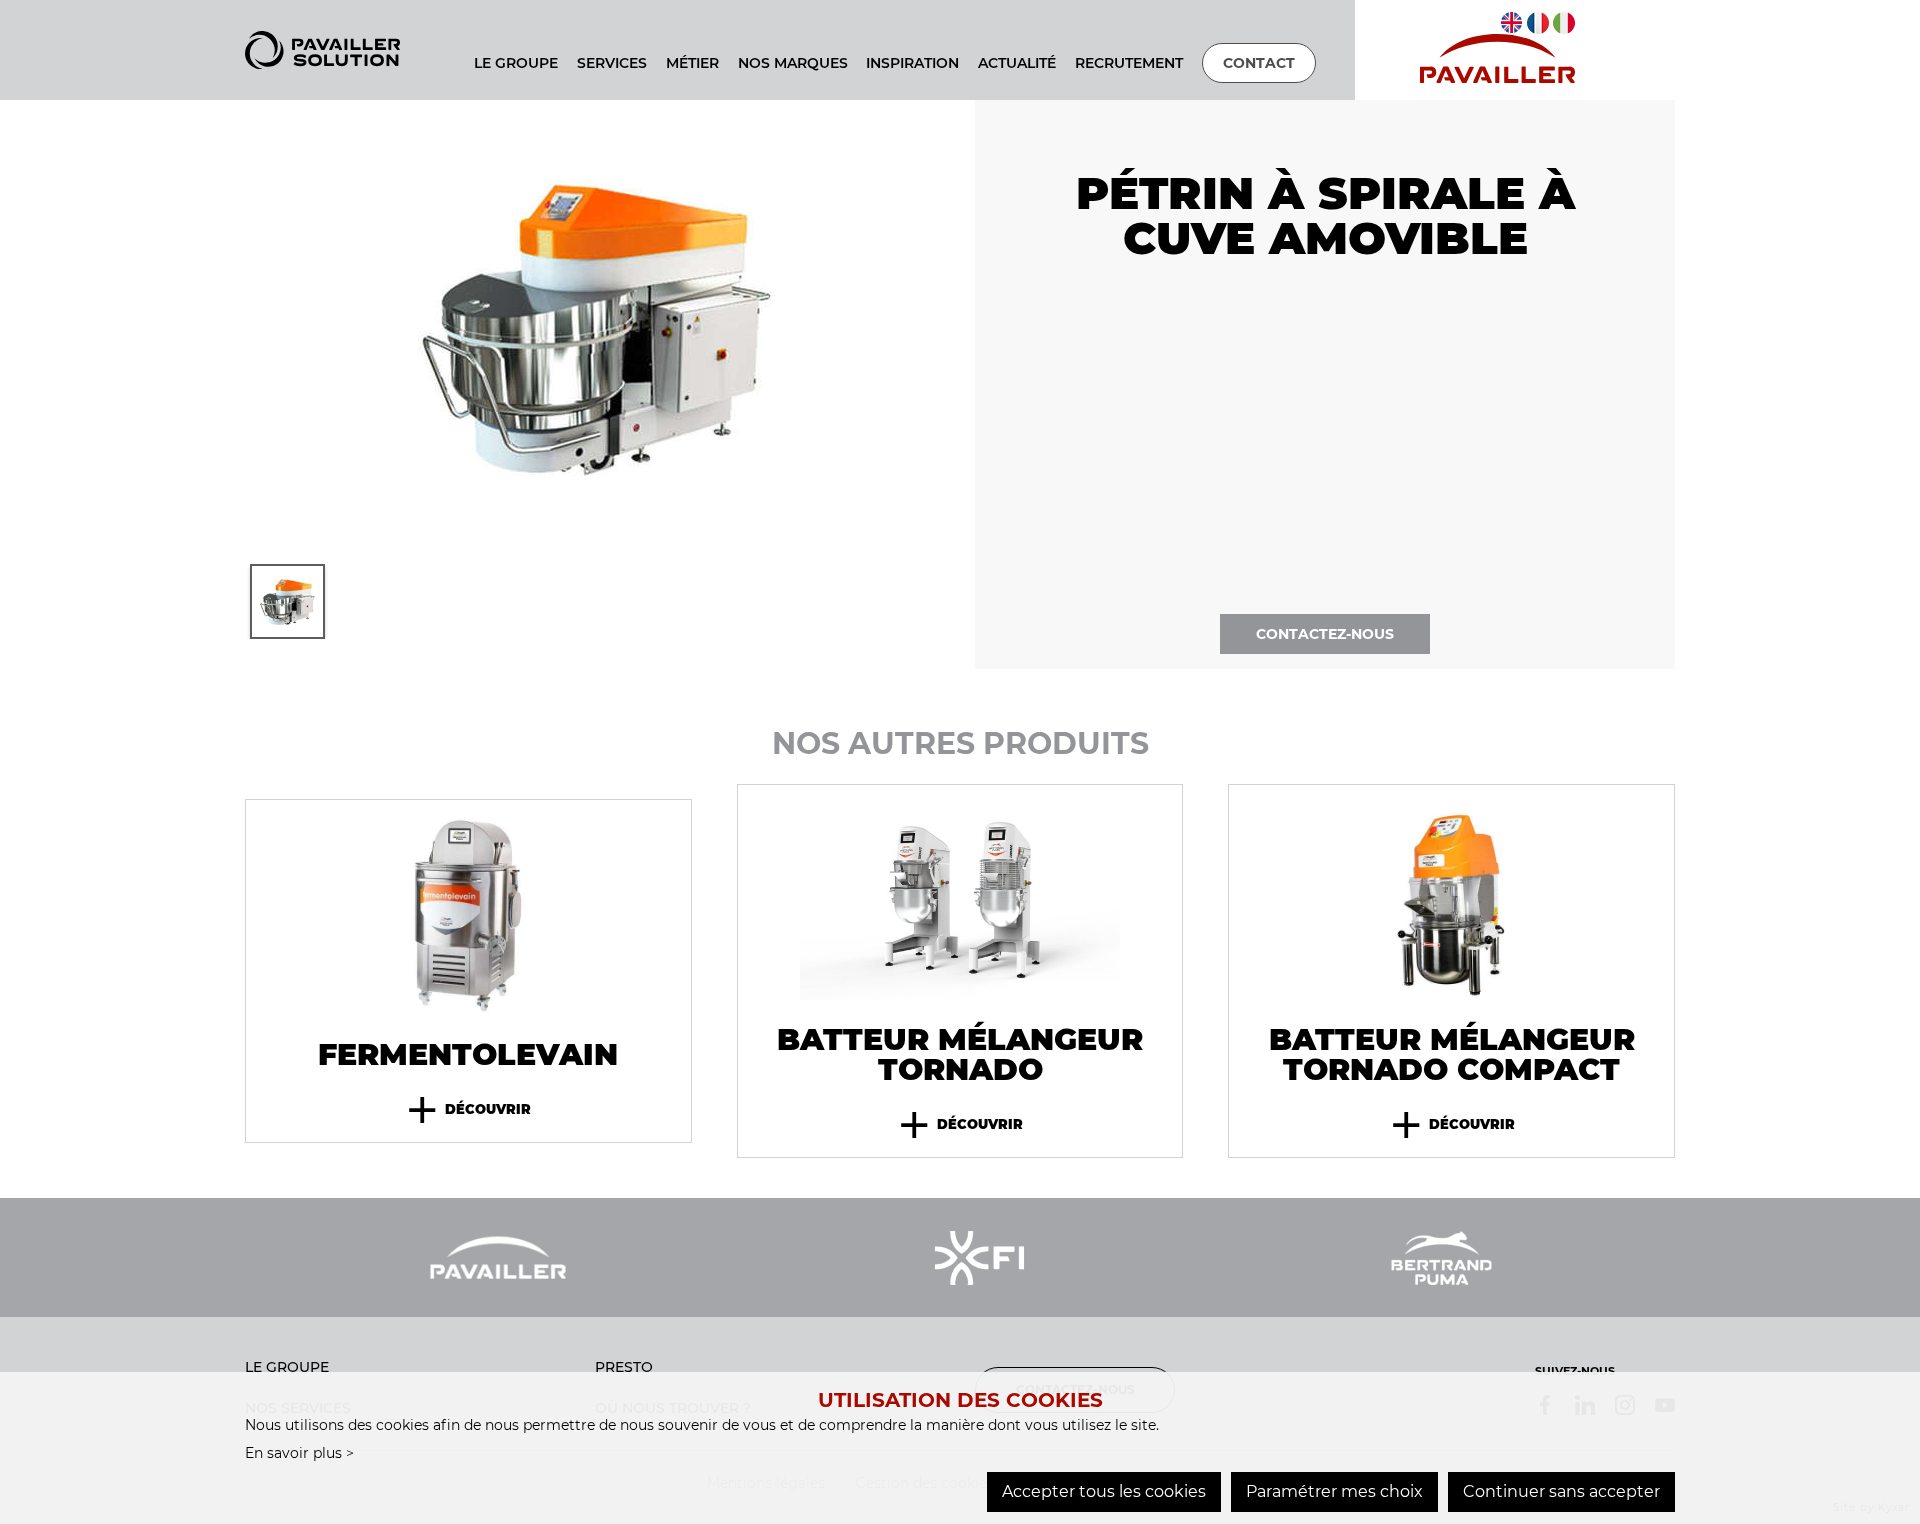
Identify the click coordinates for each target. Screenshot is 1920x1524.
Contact (1259, 63)
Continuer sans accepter (1561, 1491)
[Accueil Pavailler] (322, 49)
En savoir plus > (299, 1453)
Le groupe (287, 1367)
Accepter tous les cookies (1104, 1491)
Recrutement (1129, 63)
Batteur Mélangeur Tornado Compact (1452, 1055)
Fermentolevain (468, 1055)
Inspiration (912, 63)
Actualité (1017, 63)
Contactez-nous (1325, 634)
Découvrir (468, 1110)
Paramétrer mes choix (1334, 1491)
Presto (624, 1367)
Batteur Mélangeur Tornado (960, 1055)
